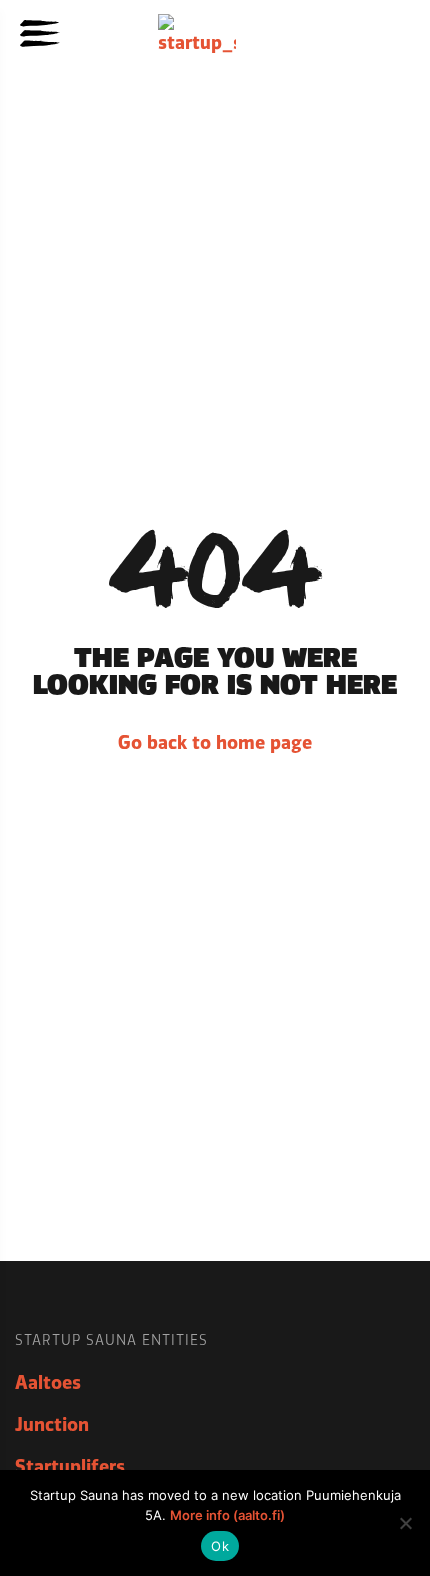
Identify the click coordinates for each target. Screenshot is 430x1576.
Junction (52, 1425)
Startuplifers (70, 1467)
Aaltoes (48, 1383)
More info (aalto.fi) (227, 1515)
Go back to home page (215, 743)
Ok (220, 1546)
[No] (405, 1523)
